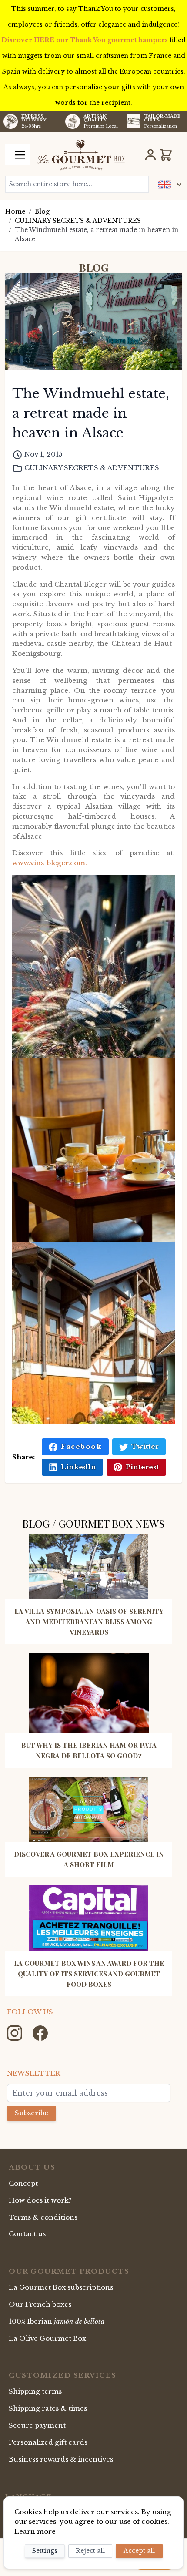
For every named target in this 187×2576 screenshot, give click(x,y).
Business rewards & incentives (61, 2459)
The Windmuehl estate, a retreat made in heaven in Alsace (97, 234)
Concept (23, 2183)
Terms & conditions (43, 2217)
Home (15, 212)
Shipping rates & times (48, 2408)
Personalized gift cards (48, 2442)
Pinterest (142, 1467)
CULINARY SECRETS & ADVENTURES (78, 221)
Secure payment (37, 2425)
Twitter (145, 1446)
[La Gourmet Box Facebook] (40, 2033)
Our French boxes (40, 2304)
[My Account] (150, 155)
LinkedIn (78, 1467)
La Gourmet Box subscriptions (61, 2287)
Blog (42, 212)
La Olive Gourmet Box (47, 2338)
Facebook (81, 1446)
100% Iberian (57, 2321)
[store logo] (81, 155)
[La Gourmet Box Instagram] (15, 2033)
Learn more (35, 2531)
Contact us (27, 2234)
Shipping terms (35, 2391)
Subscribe (32, 2113)
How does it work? (40, 2200)
